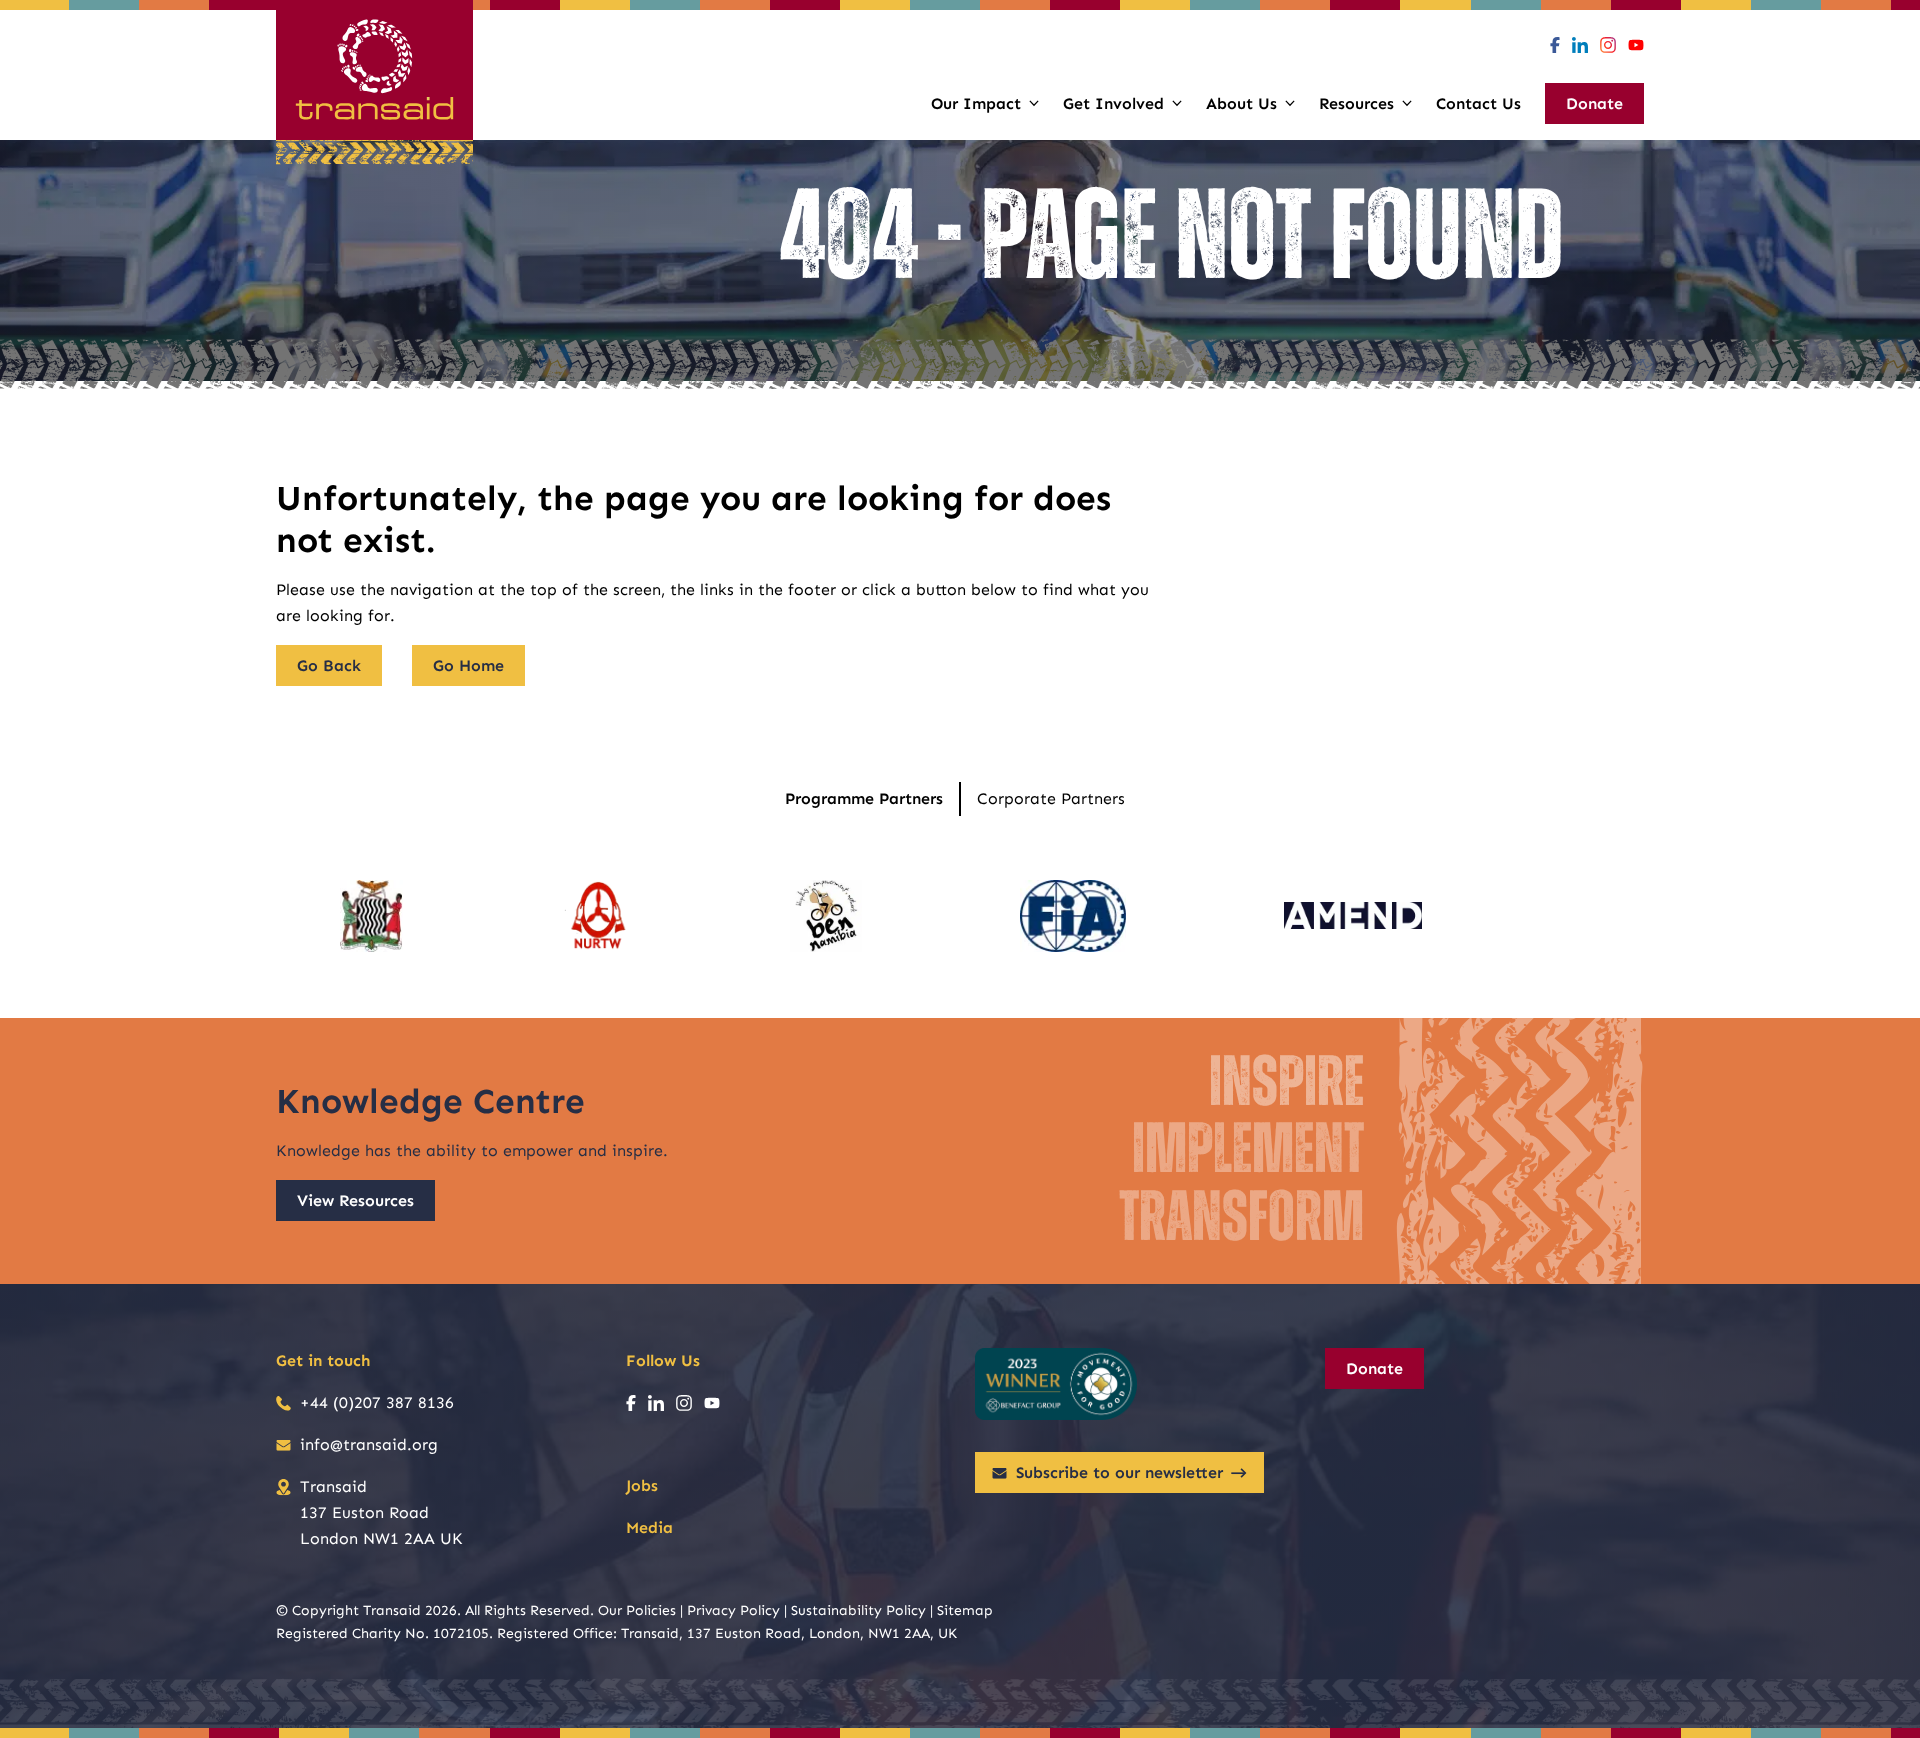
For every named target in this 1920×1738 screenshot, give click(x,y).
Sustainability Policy (858, 1610)
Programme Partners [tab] (864, 798)
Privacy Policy (733, 1610)
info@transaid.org (369, 1444)
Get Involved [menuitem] (1113, 103)
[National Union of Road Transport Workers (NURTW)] (597, 916)
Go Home (468, 665)
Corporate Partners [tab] (1051, 798)
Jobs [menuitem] (642, 1485)
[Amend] (1353, 916)
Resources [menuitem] (1356, 103)
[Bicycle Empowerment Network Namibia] (826, 916)
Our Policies (637, 1610)
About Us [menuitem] (1241, 103)
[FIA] (1073, 916)
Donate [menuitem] (1594, 103)
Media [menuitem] (649, 1527)
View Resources (355, 1200)
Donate (1374, 1368)
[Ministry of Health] (371, 916)
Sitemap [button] (965, 1610)
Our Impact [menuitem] (976, 103)
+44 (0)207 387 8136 (377, 1402)
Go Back (329, 665)
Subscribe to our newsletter (1119, 1472)
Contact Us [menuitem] (1478, 103)
